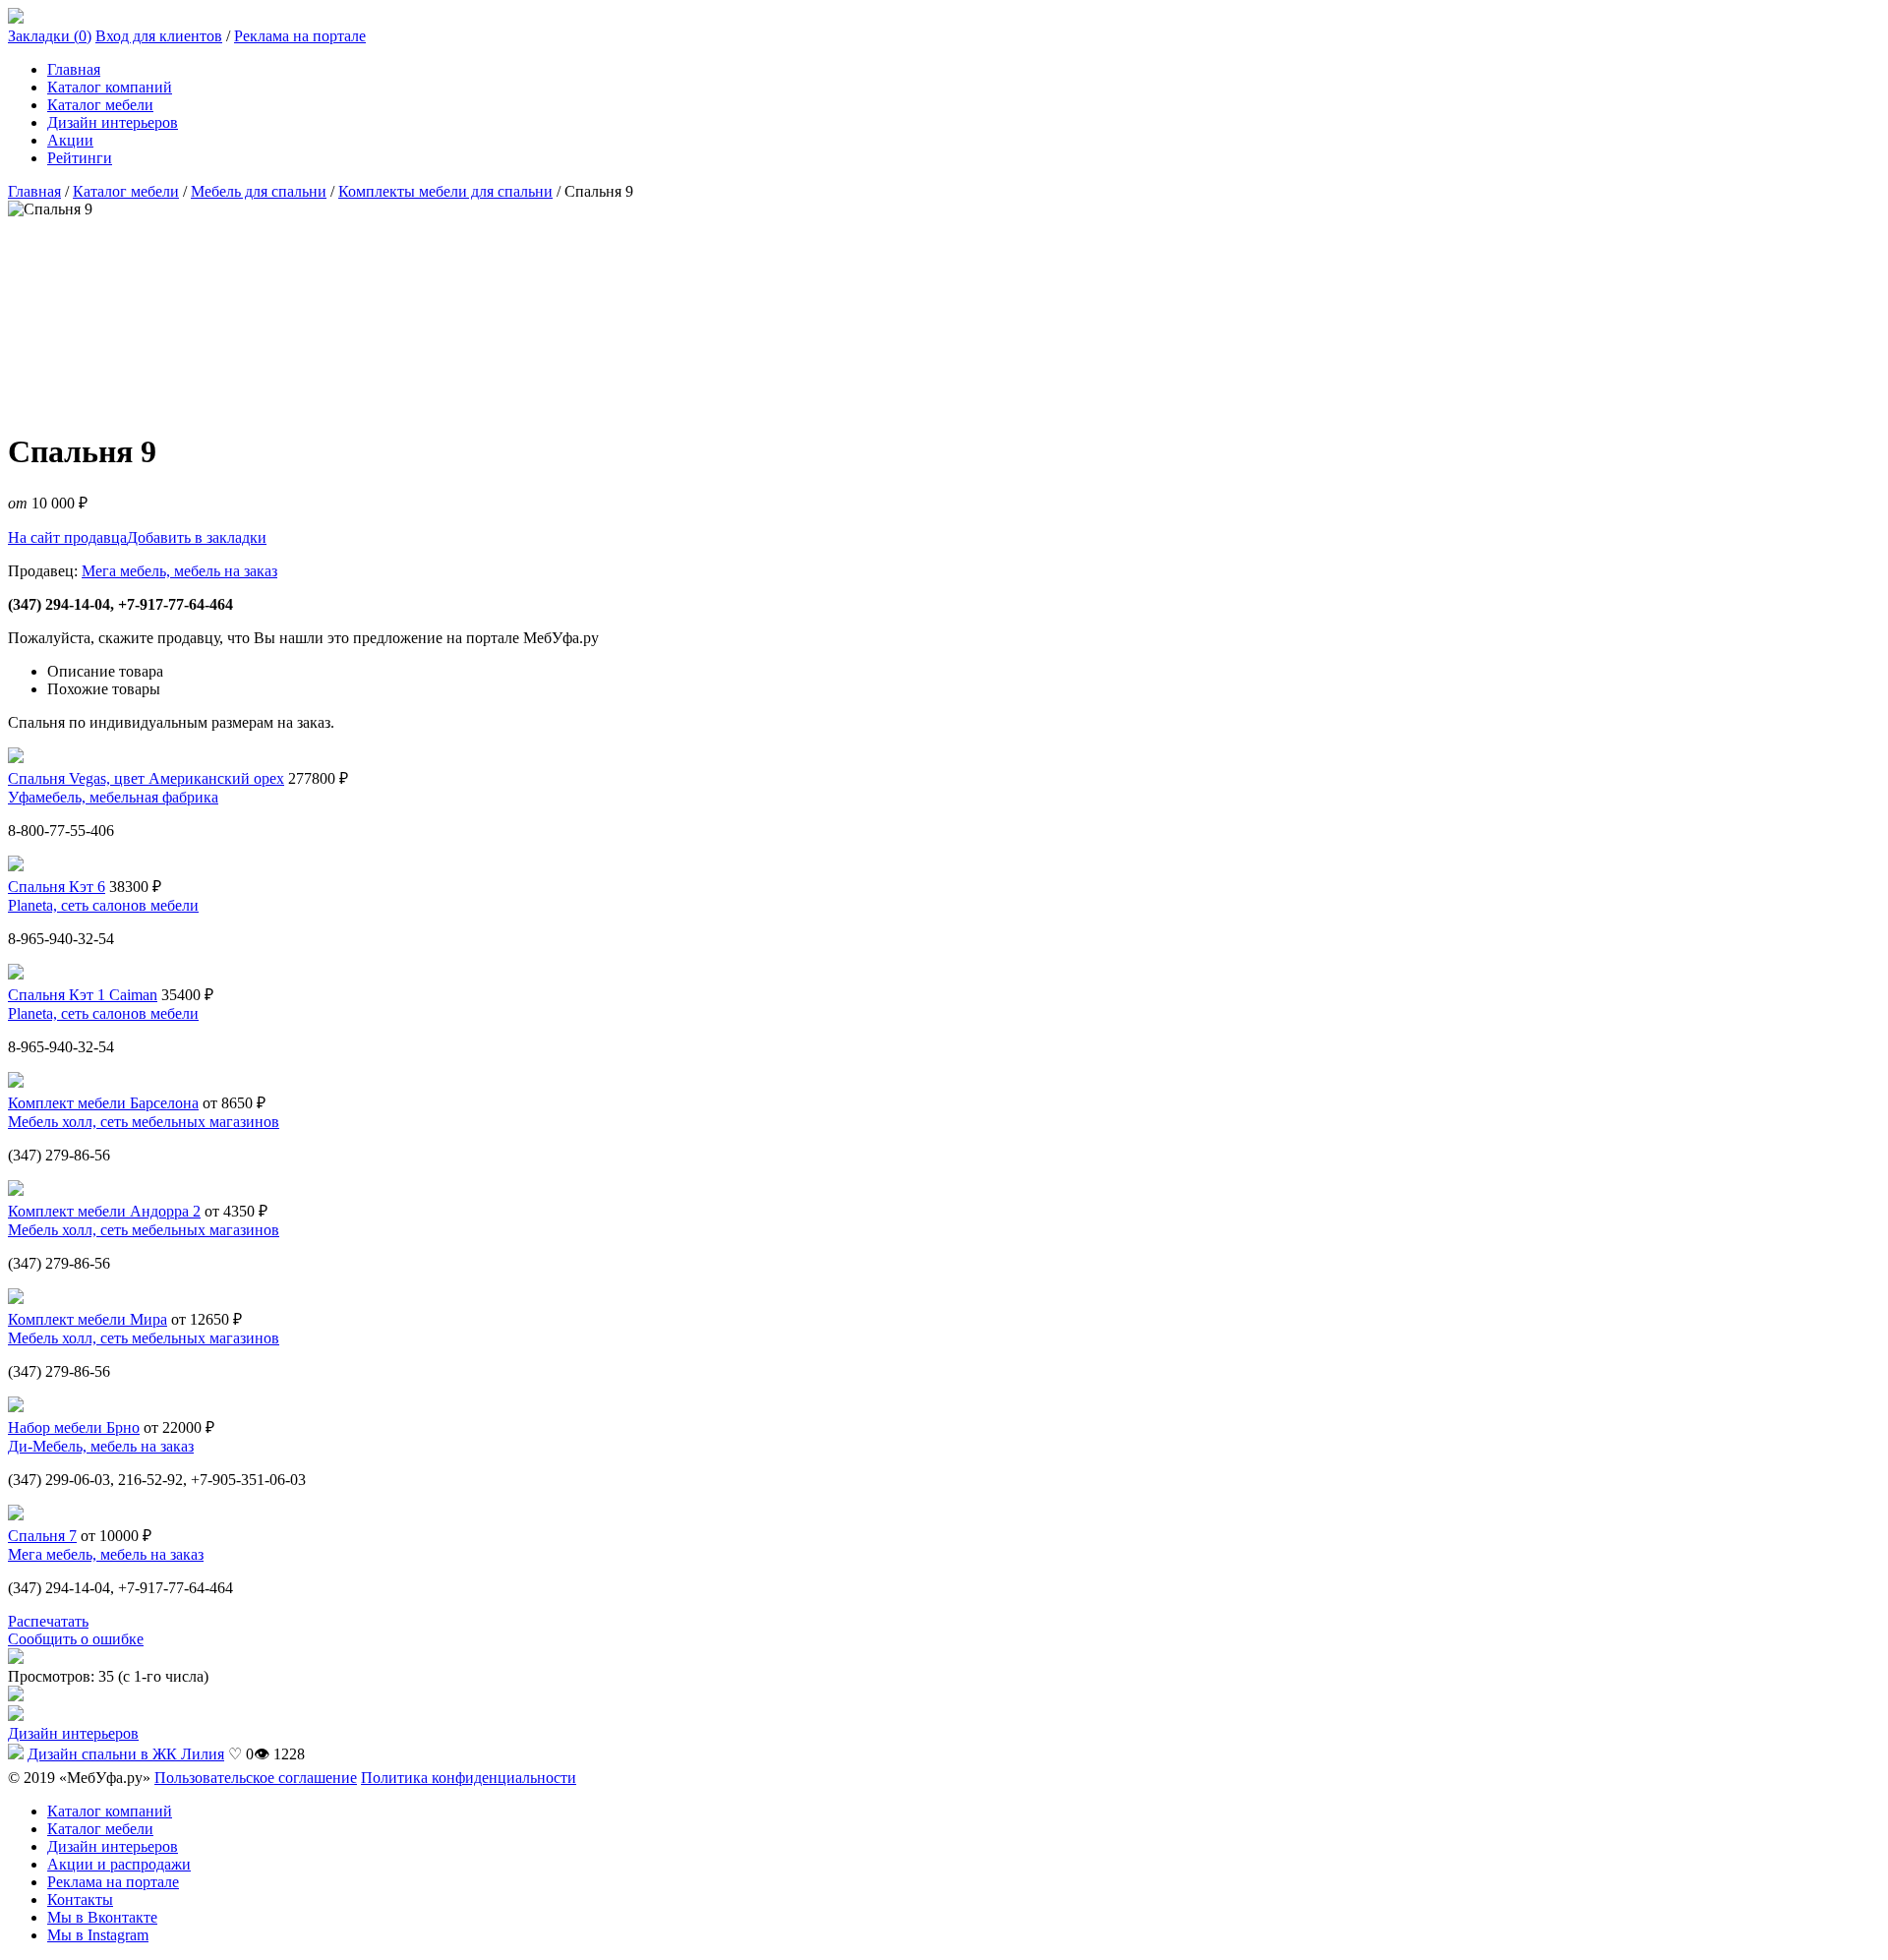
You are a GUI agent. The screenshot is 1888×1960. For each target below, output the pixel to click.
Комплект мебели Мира (88, 1319)
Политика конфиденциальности (469, 1778)
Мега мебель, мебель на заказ (179, 571)
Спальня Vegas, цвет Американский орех (146, 778)
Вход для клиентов (159, 36)
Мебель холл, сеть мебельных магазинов (144, 1122)
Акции (70, 140)
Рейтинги (80, 158)
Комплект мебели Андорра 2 (104, 1211)
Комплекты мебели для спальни (445, 191)
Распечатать (48, 1621)
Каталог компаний (110, 87)
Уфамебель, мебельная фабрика (113, 797)
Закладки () (50, 36)
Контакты (80, 1900)
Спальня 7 (42, 1536)
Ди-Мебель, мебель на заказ (101, 1446)
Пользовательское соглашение (256, 1778)
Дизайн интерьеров (113, 122)
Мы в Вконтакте (102, 1917)
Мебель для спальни (259, 191)
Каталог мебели (100, 105)
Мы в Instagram (98, 1935)
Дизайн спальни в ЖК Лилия (126, 1754)
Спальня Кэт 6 (57, 887)
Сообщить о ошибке (76, 1639)
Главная (74, 69)
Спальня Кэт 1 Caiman (83, 995)
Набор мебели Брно (74, 1427)
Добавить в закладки (197, 537)
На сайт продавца (67, 537)
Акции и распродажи (119, 1864)
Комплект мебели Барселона (103, 1103)
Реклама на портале (300, 36)
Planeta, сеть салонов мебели (103, 905)
